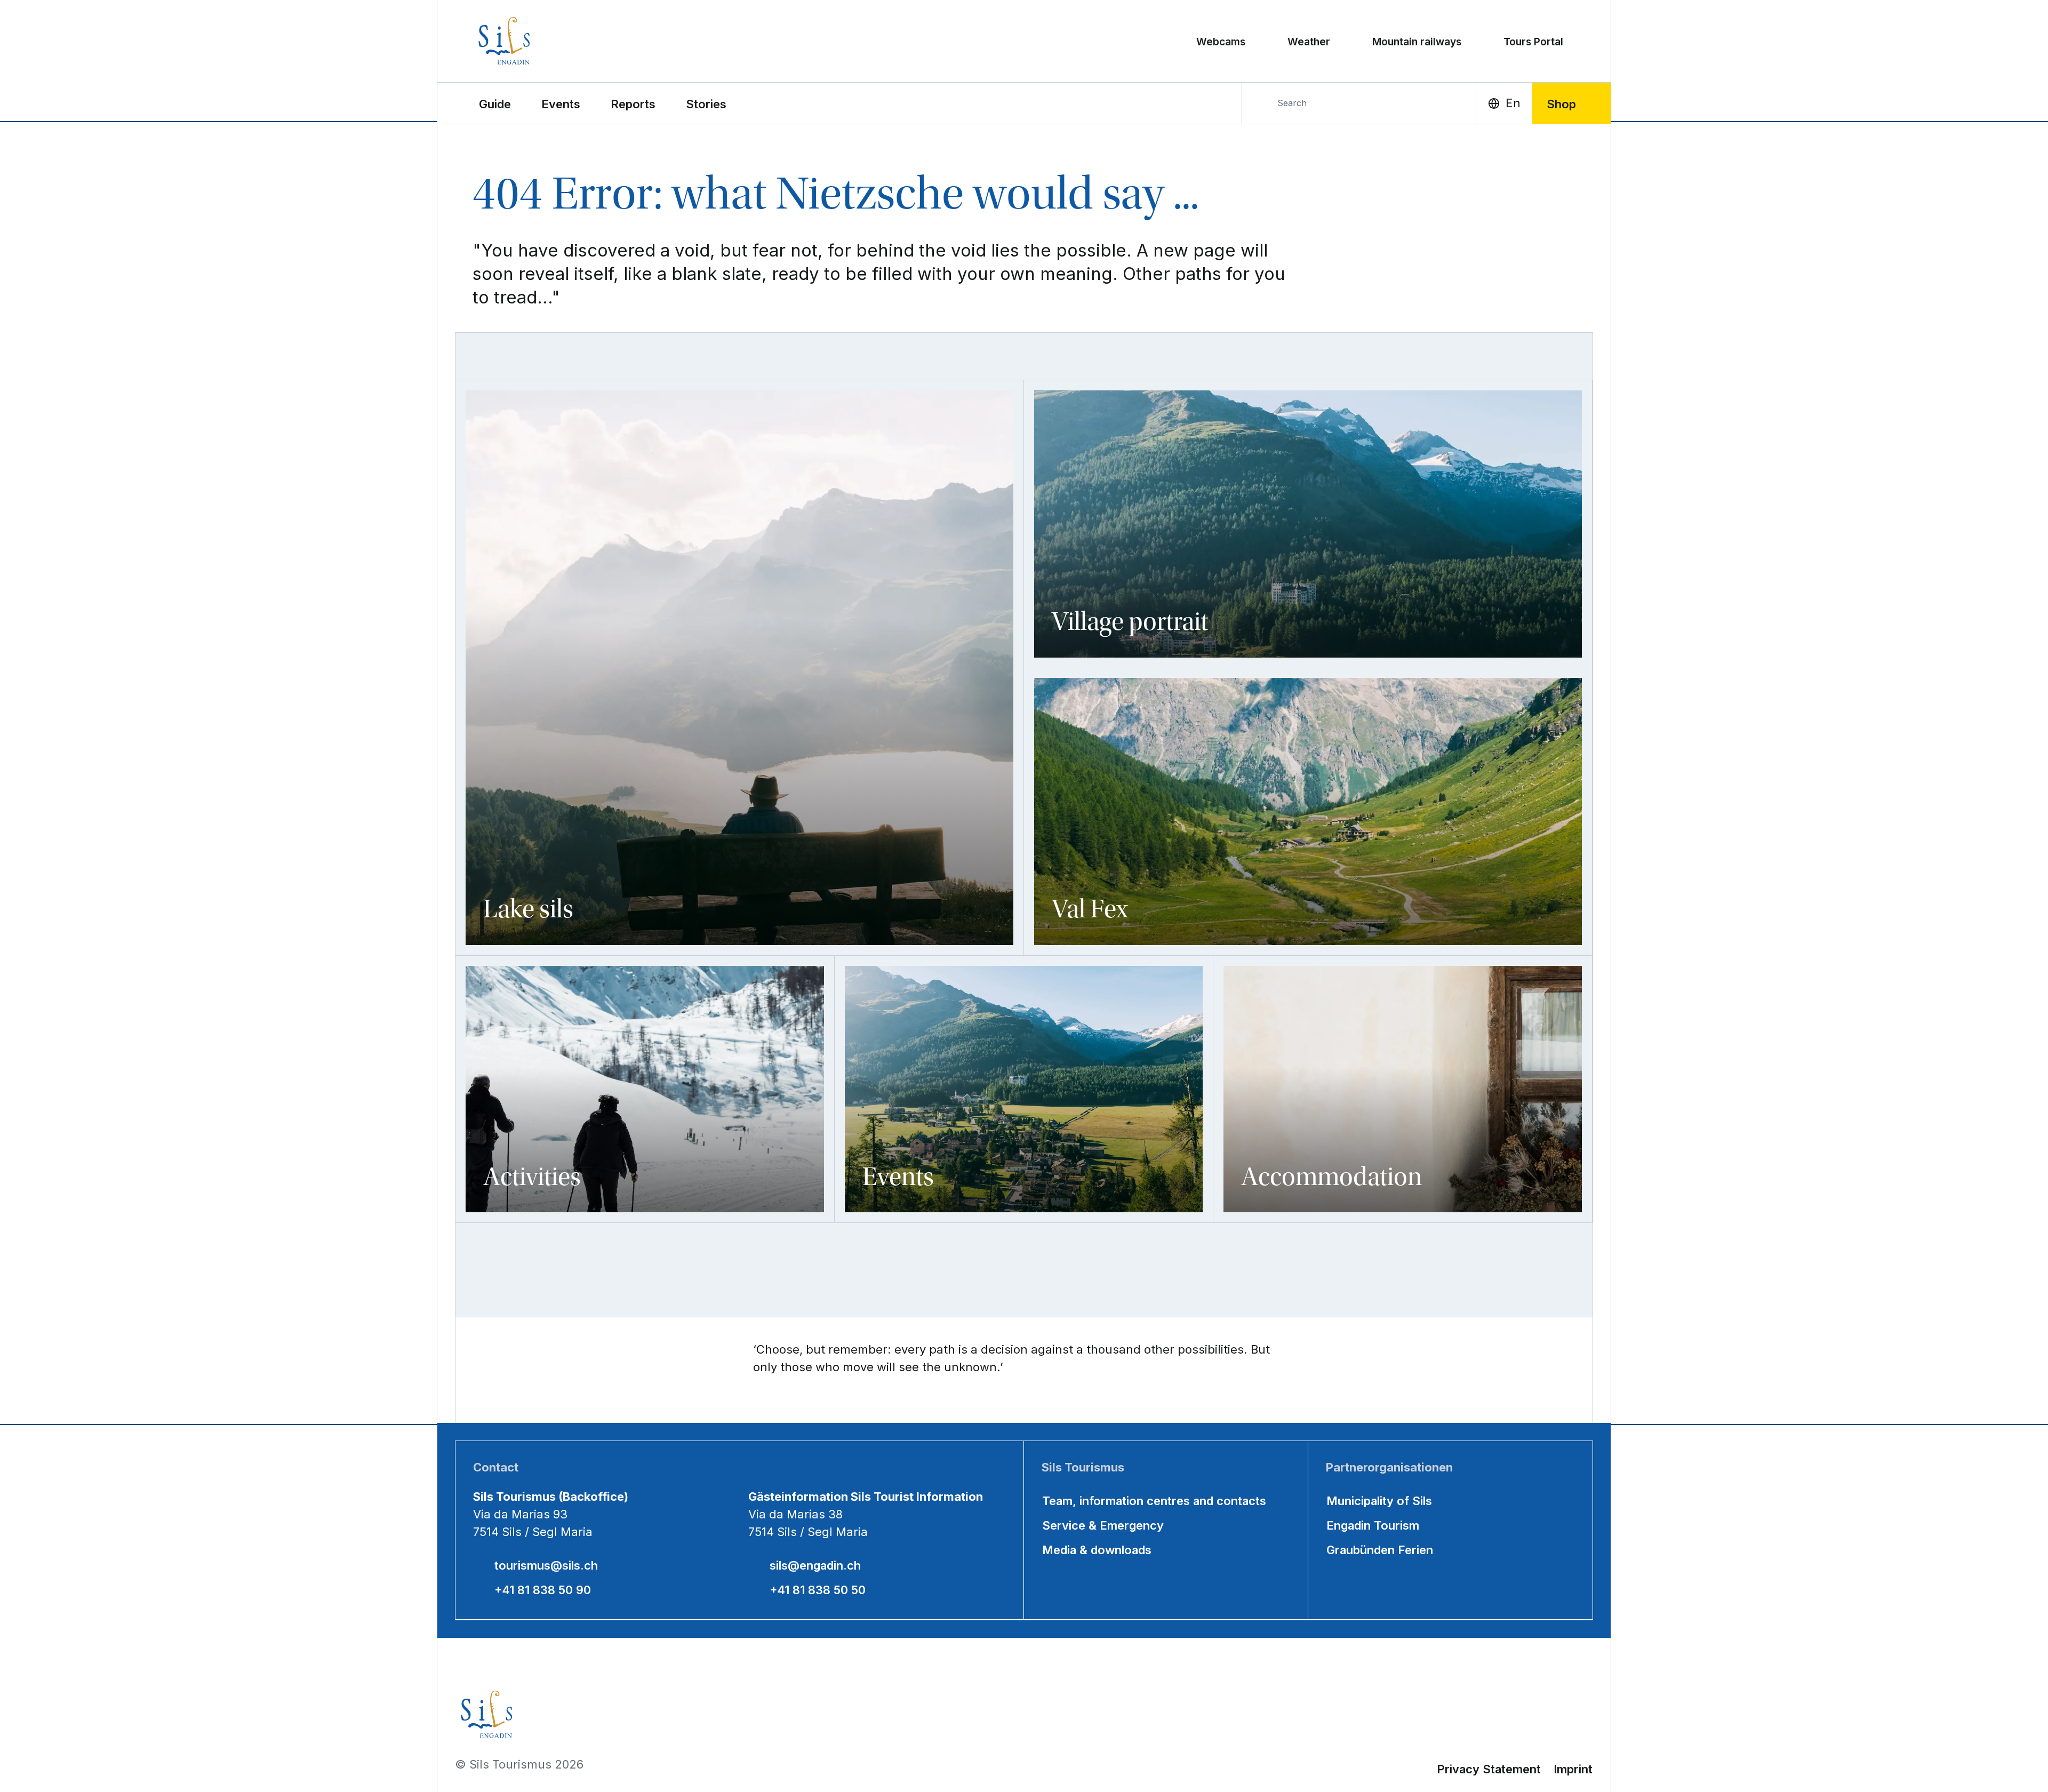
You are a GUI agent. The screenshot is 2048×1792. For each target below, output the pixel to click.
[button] (495, 103)
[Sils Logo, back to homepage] (551, 41)
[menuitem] (561, 103)
